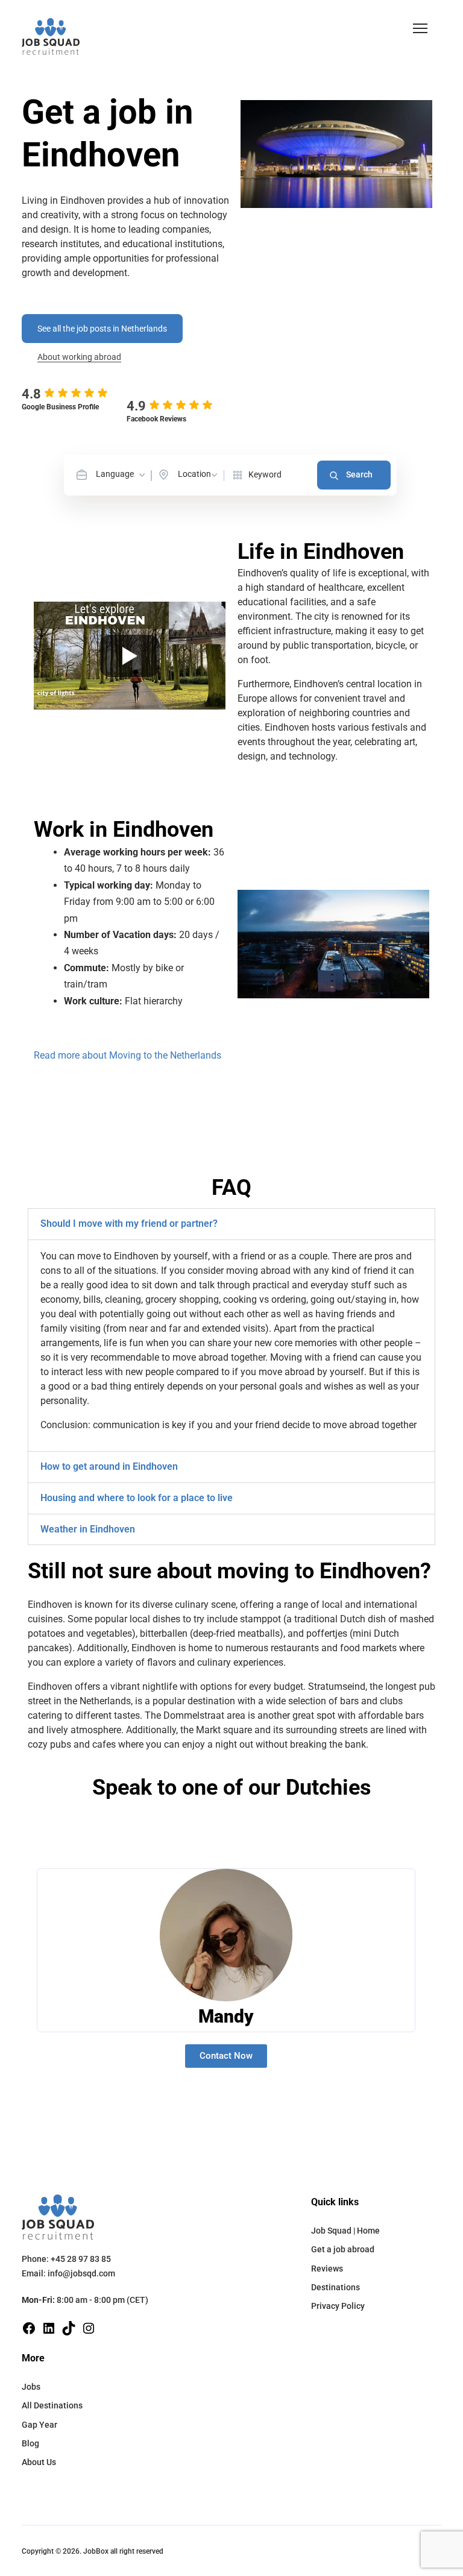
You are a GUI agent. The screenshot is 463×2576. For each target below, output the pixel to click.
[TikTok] (69, 2327)
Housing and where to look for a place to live (137, 1498)
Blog (30, 2443)
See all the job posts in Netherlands (102, 329)
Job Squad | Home (345, 2231)
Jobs (31, 2387)
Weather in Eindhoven (88, 1529)
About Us (39, 2462)
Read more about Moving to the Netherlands (128, 1055)
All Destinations (52, 2405)
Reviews (327, 2269)
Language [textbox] (115, 474)
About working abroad (79, 357)
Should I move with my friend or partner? (129, 1223)
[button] (420, 28)
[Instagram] (89, 2327)
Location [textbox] (194, 474)
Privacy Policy (338, 2306)
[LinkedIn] (49, 2327)
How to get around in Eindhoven (109, 1466)
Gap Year (39, 2425)
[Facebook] (29, 2327)
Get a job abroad (343, 2249)
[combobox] (121, 474)
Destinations (335, 2287)
